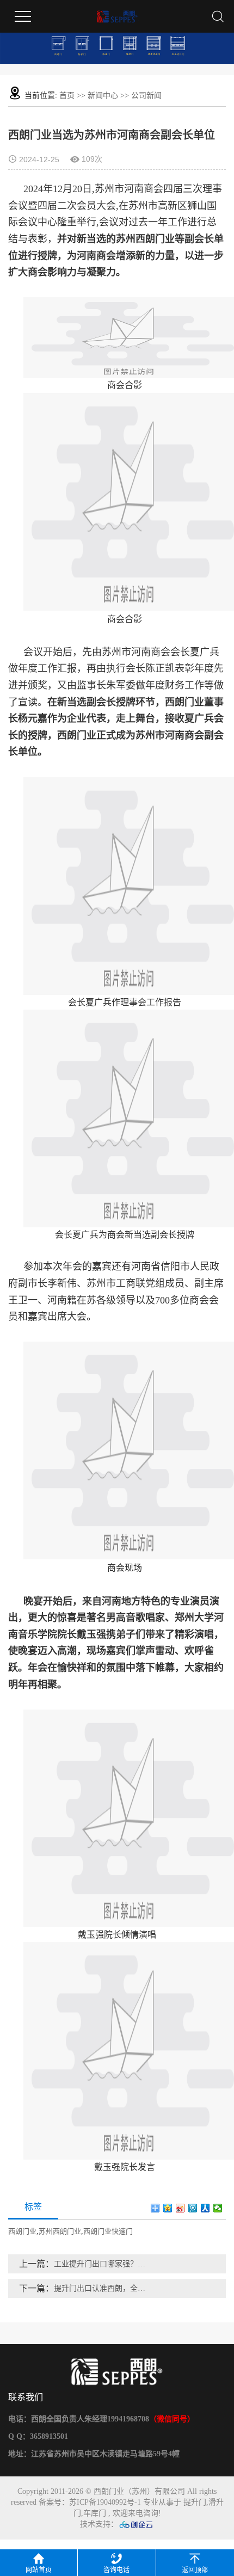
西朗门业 (22, 2231)
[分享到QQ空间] (168, 2208)
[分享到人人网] (205, 2208)
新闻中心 (103, 96)
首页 (67, 96)
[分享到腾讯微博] (193, 2208)
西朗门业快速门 (108, 2231)
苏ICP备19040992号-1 (105, 2502)
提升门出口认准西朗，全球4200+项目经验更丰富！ (103, 2288)
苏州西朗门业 (60, 2231)
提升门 (195, 2502)
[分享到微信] (218, 2208)
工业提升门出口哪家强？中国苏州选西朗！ (103, 2264)
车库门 (95, 2513)
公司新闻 (146, 96)
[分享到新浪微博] (180, 2208)
